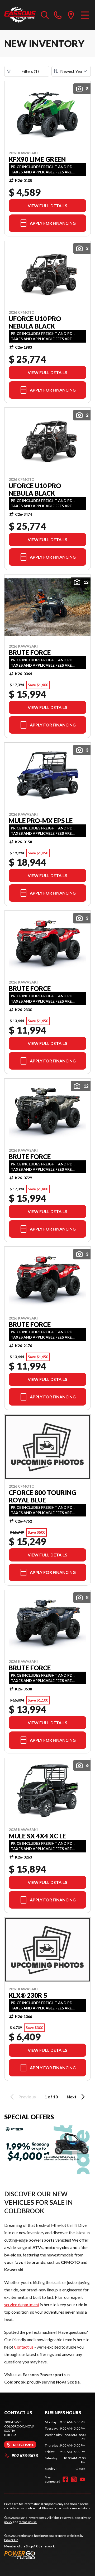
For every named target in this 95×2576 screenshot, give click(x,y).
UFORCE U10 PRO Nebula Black (35, 322)
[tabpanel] (65, 2445)
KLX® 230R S (28, 1995)
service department (22, 2305)
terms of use (28, 2522)
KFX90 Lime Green (37, 159)
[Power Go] (47, 2555)
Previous (27, 2097)
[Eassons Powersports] (20, 15)
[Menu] (85, 15)
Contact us (24, 2347)
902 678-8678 (25, 2455)
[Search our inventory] (45, 15)
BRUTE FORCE (30, 653)
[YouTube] (82, 2479)
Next (72, 2097)
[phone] (58, 15)
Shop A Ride (34, 2546)
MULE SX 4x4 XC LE (37, 1836)
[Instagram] (74, 2479)
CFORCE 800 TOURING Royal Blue (42, 1496)
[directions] (71, 15)
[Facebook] (65, 2479)
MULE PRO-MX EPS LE (41, 821)
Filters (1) (30, 71)
